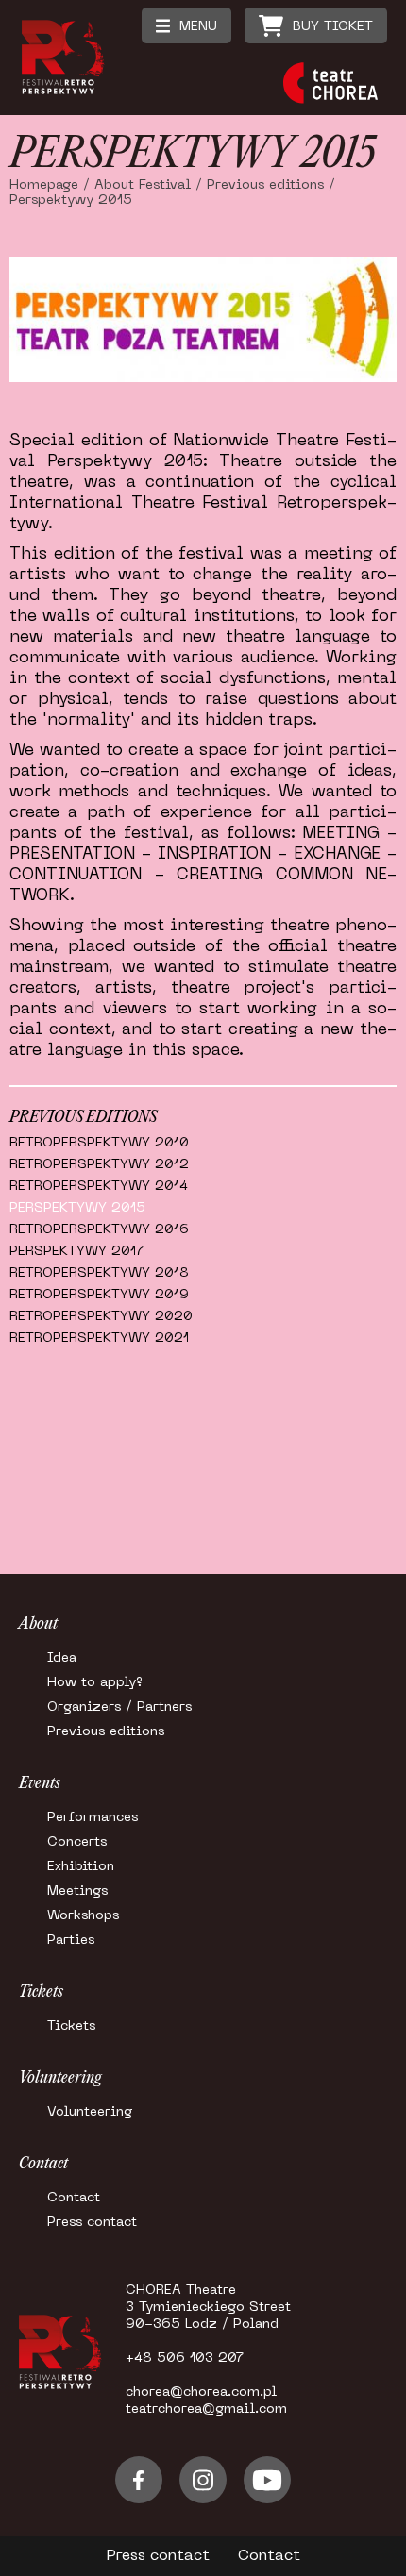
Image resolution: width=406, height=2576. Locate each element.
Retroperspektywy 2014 (99, 1187)
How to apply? (95, 1683)
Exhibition (81, 1867)
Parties (71, 1940)
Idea (62, 1658)
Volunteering (90, 2112)
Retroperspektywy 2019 (99, 1295)
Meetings (77, 1891)
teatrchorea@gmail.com (206, 2409)
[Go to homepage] (69, 108)
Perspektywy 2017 (76, 1252)
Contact (74, 2198)
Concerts (77, 1842)
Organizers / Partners (119, 1707)
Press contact (92, 2223)
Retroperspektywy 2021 (99, 1338)
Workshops (83, 1916)
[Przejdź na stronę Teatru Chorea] (330, 85)
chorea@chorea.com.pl (201, 2392)
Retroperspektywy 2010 (99, 1143)
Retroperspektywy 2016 (99, 1230)
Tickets (71, 2026)
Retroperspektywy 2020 (101, 1317)
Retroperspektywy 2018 (99, 1273)
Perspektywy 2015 (77, 1208)
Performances (93, 1818)
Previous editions (265, 185)
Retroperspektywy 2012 (99, 1165)
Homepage (44, 185)
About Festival (143, 185)
